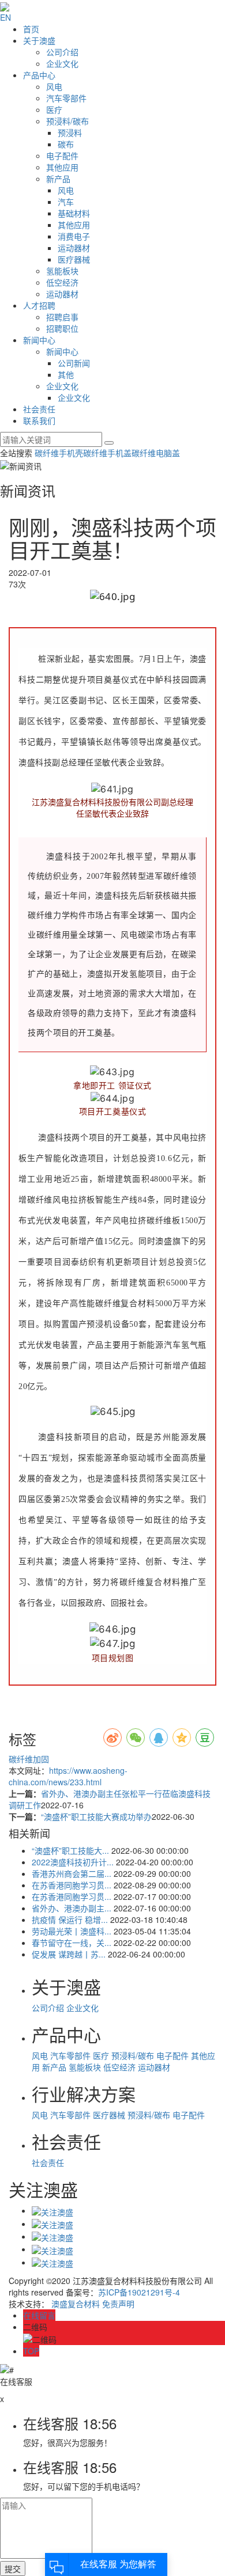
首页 (31, 29)
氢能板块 (62, 271)
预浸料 (70, 132)
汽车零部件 (66, 98)
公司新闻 (74, 363)
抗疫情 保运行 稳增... (70, 1919)
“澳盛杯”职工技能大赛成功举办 (96, 1816)
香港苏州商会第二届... (72, 1873)
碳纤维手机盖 (107, 453)
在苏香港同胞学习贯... (72, 1885)
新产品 (58, 179)
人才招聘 (39, 305)
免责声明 (118, 2304)
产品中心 (39, 75)
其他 (66, 374)
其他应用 (62, 167)
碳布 (66, 144)
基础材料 (74, 213)
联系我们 (39, 420)
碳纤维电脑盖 (156, 453)
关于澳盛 (39, 40)
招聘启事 (62, 317)
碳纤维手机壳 (59, 453)
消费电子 (74, 236)
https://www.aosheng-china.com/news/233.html (68, 1776)
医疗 (54, 109)
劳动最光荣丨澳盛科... (72, 1931)
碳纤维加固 (29, 1759)
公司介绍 (62, 52)
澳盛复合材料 (76, 2304)
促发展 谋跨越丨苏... (69, 1954)
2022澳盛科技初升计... (73, 1862)
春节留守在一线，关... (72, 1943)
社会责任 (39, 409)
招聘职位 (62, 328)
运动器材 (74, 248)
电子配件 (62, 155)
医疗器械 (74, 259)
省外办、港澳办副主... (72, 1908)
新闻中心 (39, 340)
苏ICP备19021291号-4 (139, 2292)
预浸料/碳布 (67, 121)
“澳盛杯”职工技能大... (70, 1850)
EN (5, 17)
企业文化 (62, 63)
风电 (54, 86)
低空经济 (62, 282)
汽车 (66, 202)
